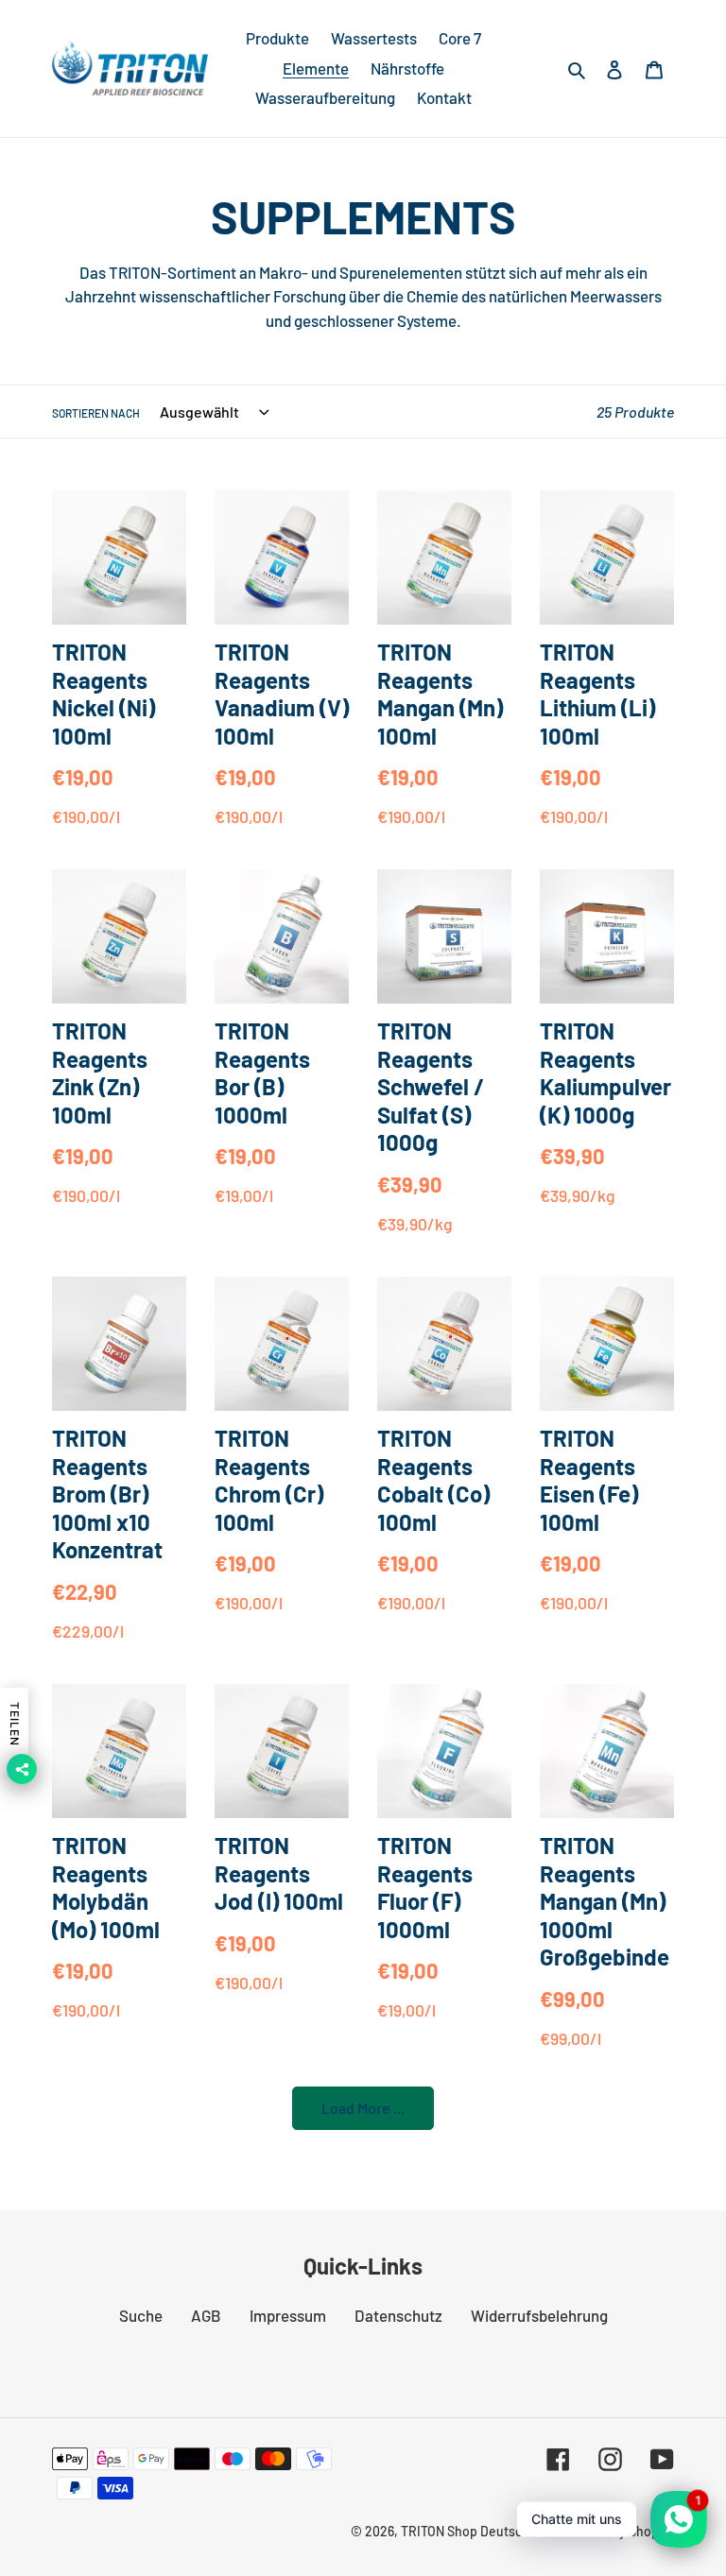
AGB (206, 2315)
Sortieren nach (96, 413)
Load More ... (363, 2108)
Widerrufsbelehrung (539, 2315)
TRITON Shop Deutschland (477, 2531)
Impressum (288, 2315)
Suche (141, 2315)
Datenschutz (398, 2315)
